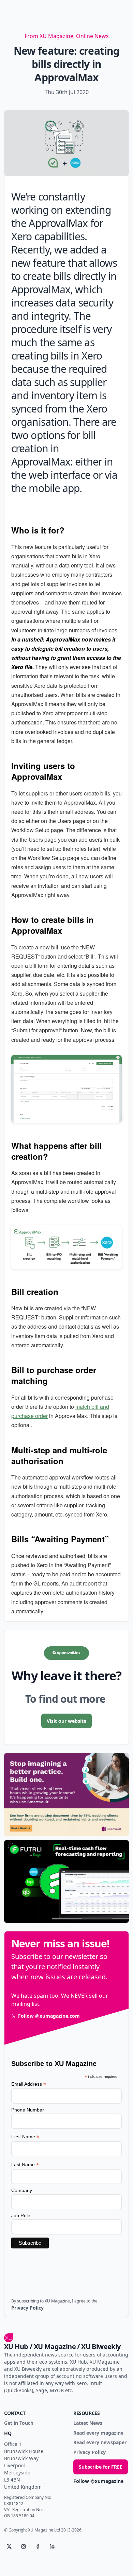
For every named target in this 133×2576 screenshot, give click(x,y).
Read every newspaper (100, 2443)
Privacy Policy (90, 2452)
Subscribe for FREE (101, 2467)
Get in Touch (19, 2423)
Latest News (88, 2423)
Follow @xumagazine (98, 2481)
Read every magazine (98, 2433)
